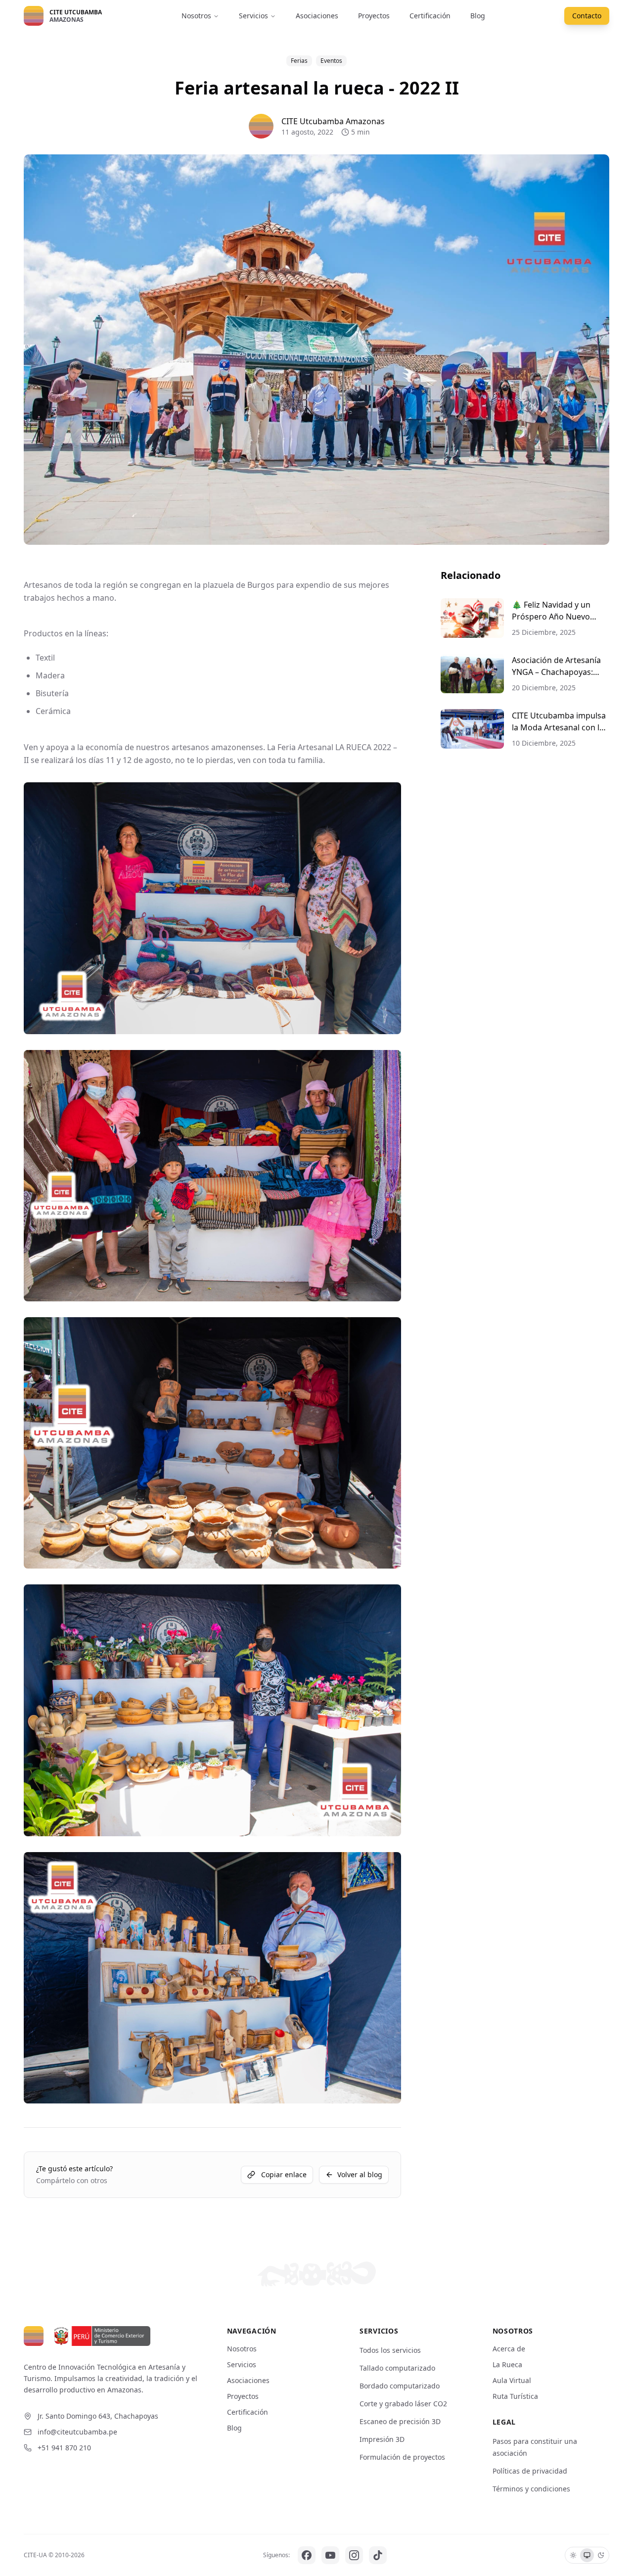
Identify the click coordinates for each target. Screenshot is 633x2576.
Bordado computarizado (400, 2386)
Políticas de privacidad (530, 2471)
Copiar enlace (284, 2174)
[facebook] (307, 2555)
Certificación (430, 16)
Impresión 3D (382, 2439)
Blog (478, 16)
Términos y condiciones (531, 2489)
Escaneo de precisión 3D (400, 2421)
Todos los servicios (390, 2350)
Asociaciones (317, 16)
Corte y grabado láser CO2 (403, 2404)
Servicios (253, 16)
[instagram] (354, 2555)
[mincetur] (101, 2336)
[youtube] (330, 2555)
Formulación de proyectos (402, 2457)
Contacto (587, 16)
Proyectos (374, 16)
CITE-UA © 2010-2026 (54, 2555)
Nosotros (196, 16)
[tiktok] (378, 2555)
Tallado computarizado (397, 2368)
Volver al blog (360, 2174)
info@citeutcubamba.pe (77, 2432)
